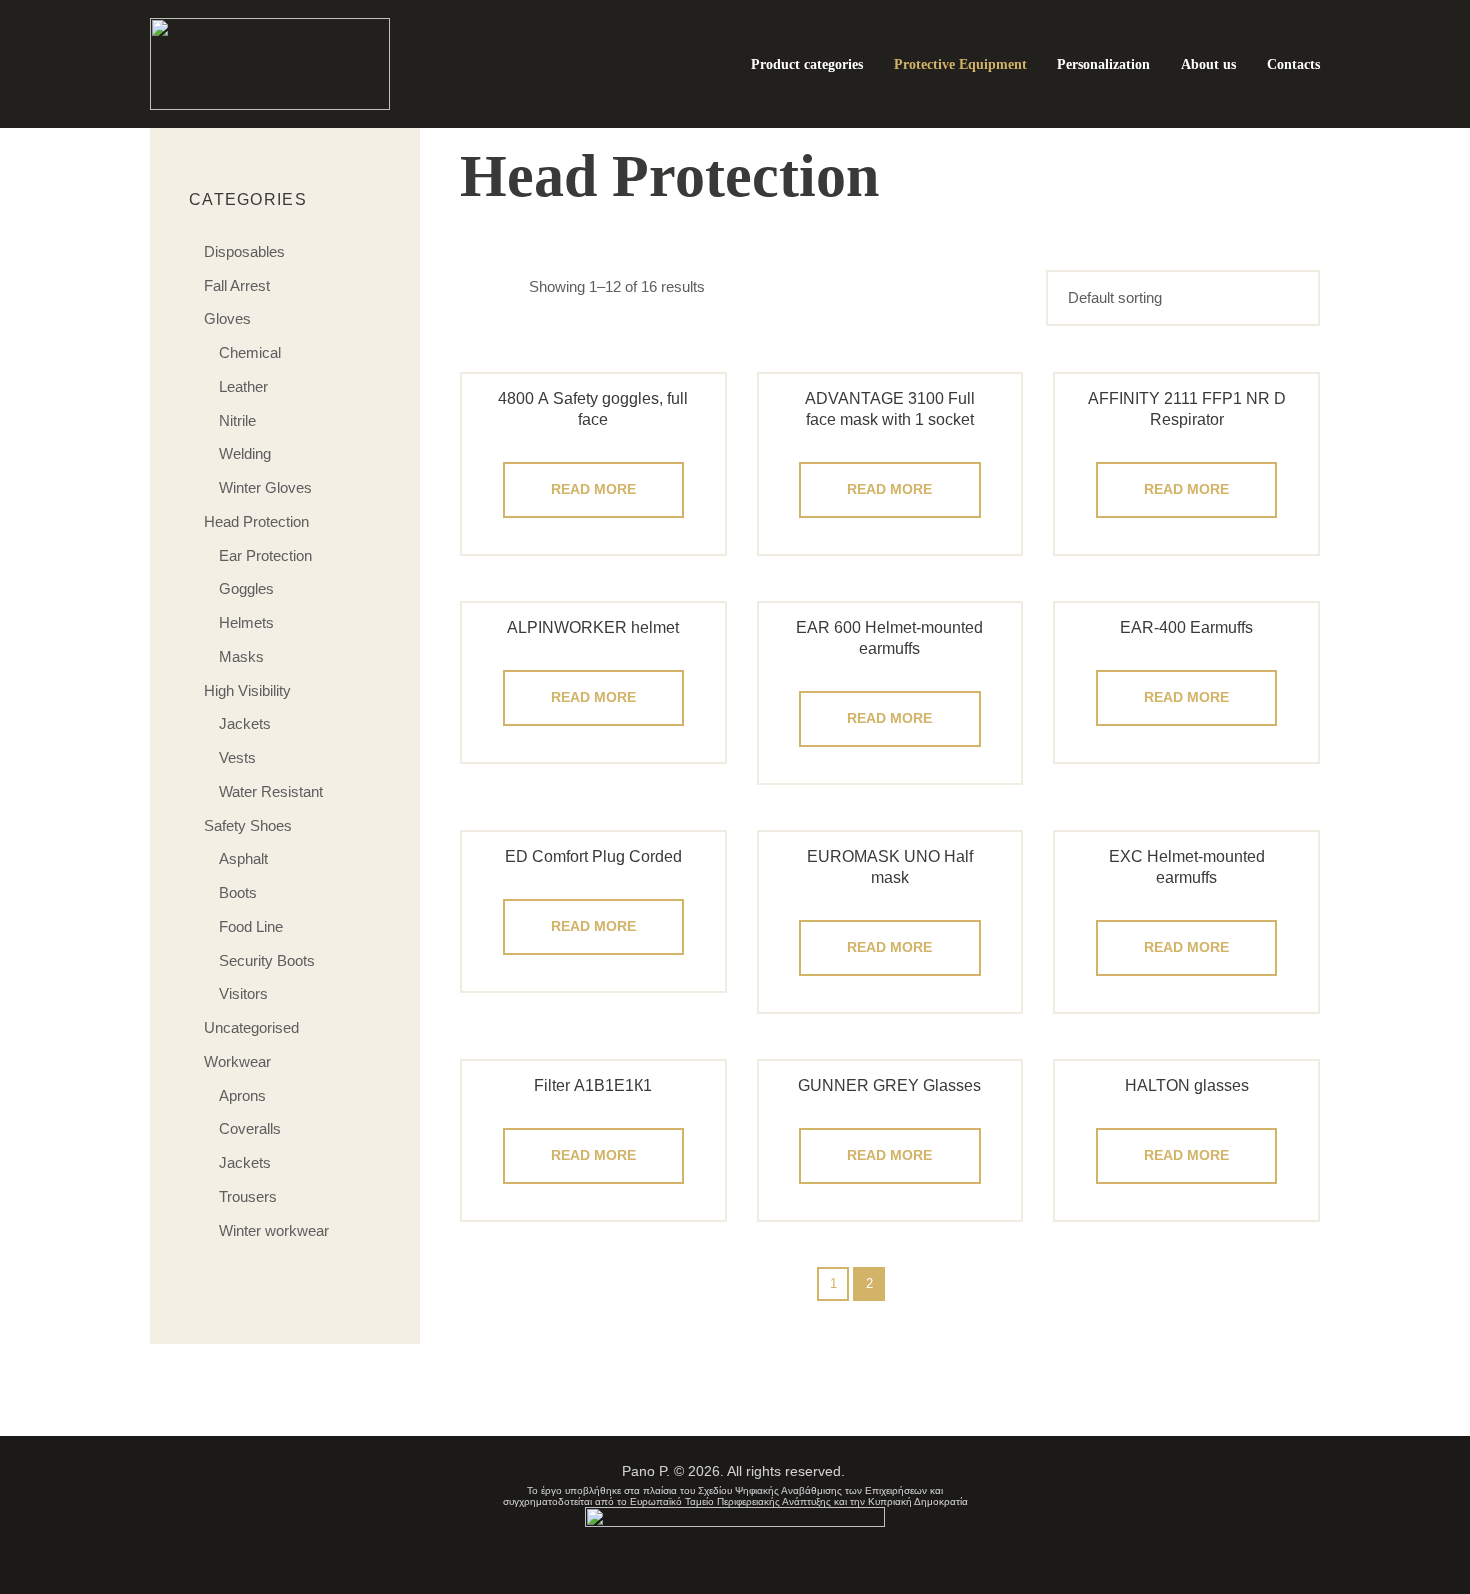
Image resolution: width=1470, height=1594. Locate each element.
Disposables (244, 251)
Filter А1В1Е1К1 (593, 1085)
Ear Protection (265, 555)
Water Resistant (271, 791)
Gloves (227, 318)
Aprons (242, 1095)
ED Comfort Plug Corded (593, 856)
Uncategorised (251, 1027)
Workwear (237, 1061)
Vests (237, 757)
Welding (245, 453)
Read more (593, 489)
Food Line (251, 926)
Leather (243, 386)
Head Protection (256, 521)
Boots (238, 892)
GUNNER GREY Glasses (889, 1085)
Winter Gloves (265, 487)
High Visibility (247, 690)
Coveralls (250, 1128)
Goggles (246, 588)
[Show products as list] (509, 286)
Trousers (248, 1196)
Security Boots (267, 960)
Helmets (246, 622)
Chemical (250, 352)
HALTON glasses (1187, 1085)
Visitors (243, 993)
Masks (241, 656)
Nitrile (237, 420)
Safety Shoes (248, 825)
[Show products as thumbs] (471, 286)
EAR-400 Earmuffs (1186, 627)
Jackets (245, 723)
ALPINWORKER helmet (593, 627)
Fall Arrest (237, 285)
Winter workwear (274, 1230)
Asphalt (243, 858)
